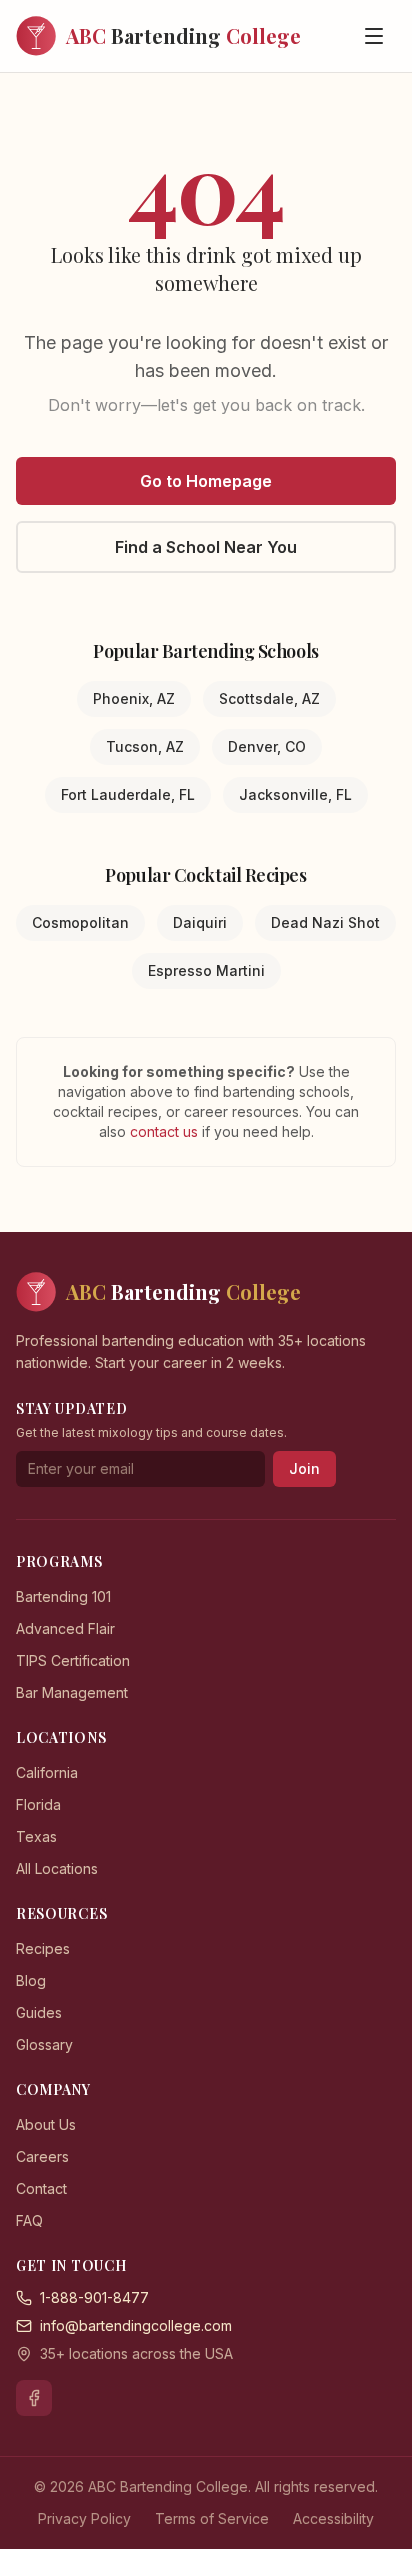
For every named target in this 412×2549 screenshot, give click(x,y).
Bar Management (72, 1692)
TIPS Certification (73, 1660)
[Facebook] (34, 2398)
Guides (39, 2012)
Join (304, 1468)
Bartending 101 (63, 1596)
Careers (42, 2156)
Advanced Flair (65, 1628)
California (47, 1772)
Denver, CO (267, 746)
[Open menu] (374, 36)
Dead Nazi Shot (325, 922)
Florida (38, 1804)
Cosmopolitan (80, 922)
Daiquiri (200, 922)
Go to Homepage (206, 481)
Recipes (43, 1948)
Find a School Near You (206, 547)
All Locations (57, 1868)
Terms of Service (212, 2518)
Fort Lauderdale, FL (128, 794)
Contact (41, 2188)
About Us (46, 2124)
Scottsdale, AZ (269, 698)
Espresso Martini (206, 970)
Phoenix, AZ (134, 698)
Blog (31, 1980)
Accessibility (333, 2518)
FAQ (29, 2220)
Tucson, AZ (145, 746)
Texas (36, 1836)
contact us (166, 1131)
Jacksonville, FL (295, 794)
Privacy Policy (84, 2518)
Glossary (44, 2044)
